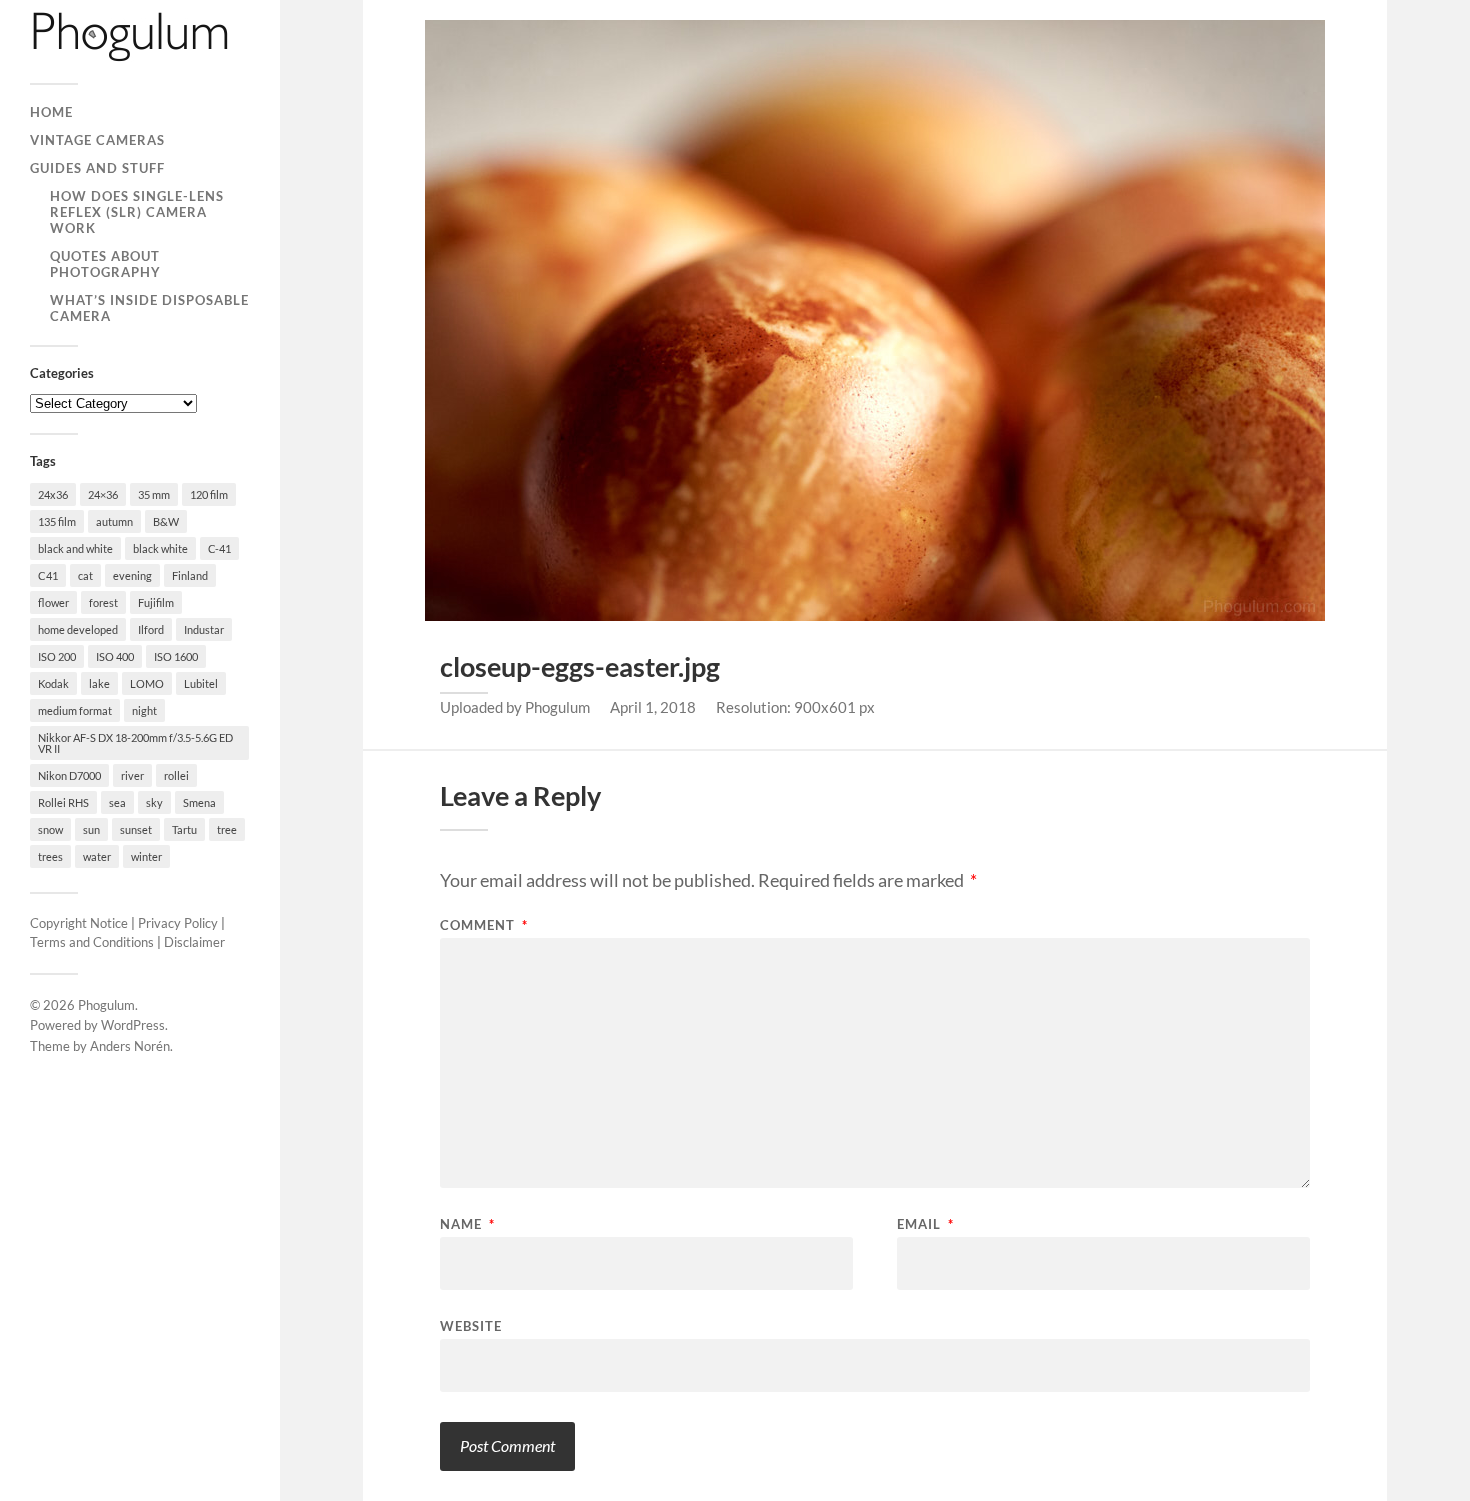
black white (160, 548)
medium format (75, 710)
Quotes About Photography (105, 264)
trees (50, 856)
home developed (78, 629)
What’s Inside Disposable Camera (149, 308)
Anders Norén (130, 1046)
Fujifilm (156, 602)
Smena (199, 802)
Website (471, 1325)
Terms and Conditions (92, 942)
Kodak (53, 683)
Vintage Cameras (97, 140)
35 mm (154, 494)
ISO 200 (57, 656)
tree (227, 829)
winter (146, 856)
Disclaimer (194, 942)
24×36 (103, 494)
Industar (204, 629)
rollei (176, 775)
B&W (166, 521)
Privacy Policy (178, 923)
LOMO (147, 683)
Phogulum (106, 1005)
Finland (190, 575)
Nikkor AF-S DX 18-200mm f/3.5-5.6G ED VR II (135, 743)
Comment (484, 925)
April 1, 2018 (653, 707)
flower (53, 602)
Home (51, 112)
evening (132, 575)
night (144, 710)
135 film (57, 521)
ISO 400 (115, 656)
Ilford (151, 629)
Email (925, 1224)
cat (85, 575)
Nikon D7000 (69, 775)
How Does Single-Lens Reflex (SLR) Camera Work (137, 212)
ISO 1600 (176, 656)
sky (154, 802)
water (97, 856)
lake (99, 683)
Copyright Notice (79, 923)
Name (467, 1224)
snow (50, 829)
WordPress (133, 1025)
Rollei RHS (63, 802)
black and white (75, 548)
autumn (114, 521)
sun (91, 829)
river (132, 775)
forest (103, 602)
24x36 (53, 494)
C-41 (219, 548)
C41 (48, 575)
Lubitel (201, 683)
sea (117, 802)
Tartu (184, 829)
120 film (209, 494)
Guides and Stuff (97, 168)
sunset (136, 829)
